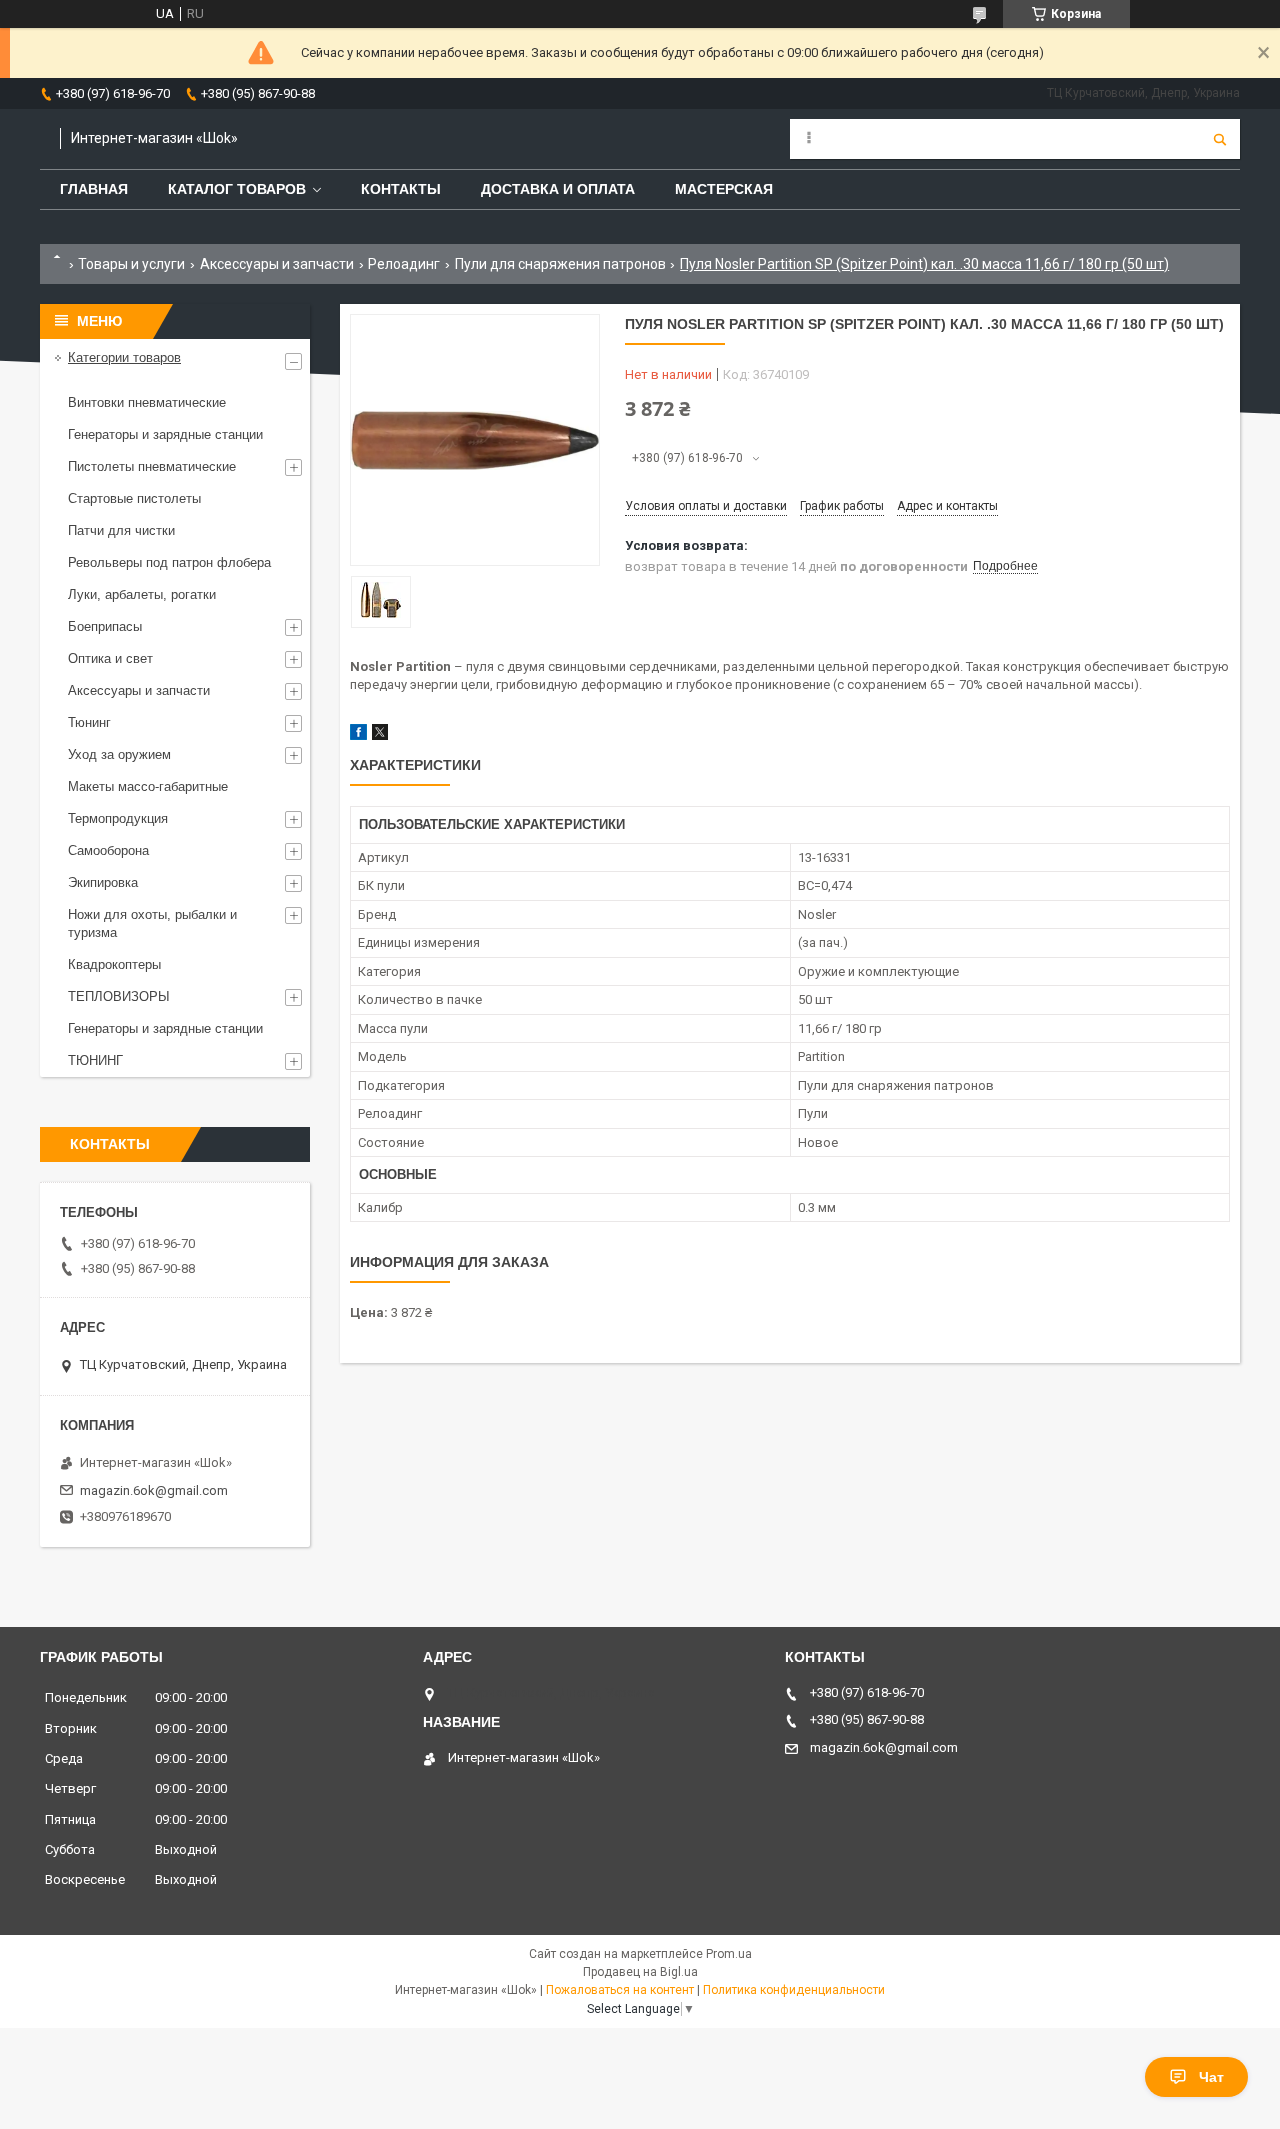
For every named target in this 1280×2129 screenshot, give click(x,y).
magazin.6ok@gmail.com (154, 1490)
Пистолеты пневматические (152, 466)
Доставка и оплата (558, 189)
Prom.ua (729, 1954)
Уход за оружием (119, 754)
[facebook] (358, 735)
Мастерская (724, 189)
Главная (94, 189)
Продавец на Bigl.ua (640, 1972)
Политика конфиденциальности (794, 1990)
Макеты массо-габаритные (148, 786)
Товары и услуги (131, 264)
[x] (380, 735)
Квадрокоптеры (114, 964)
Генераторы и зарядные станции (165, 434)
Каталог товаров (237, 189)
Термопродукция (118, 818)
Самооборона (108, 850)
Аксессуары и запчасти (277, 264)
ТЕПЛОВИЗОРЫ (119, 996)
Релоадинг (404, 264)
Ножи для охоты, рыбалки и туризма (152, 923)
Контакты (401, 189)
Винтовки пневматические (147, 402)
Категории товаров (124, 357)
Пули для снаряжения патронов (560, 264)
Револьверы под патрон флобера (169, 562)
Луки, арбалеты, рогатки (142, 594)
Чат (1211, 2077)
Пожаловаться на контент (620, 1990)
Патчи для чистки (121, 530)
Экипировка (103, 882)
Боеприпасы (105, 626)
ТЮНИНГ (95, 1060)
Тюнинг (89, 722)
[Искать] (1220, 139)
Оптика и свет (110, 658)
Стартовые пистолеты (134, 498)
